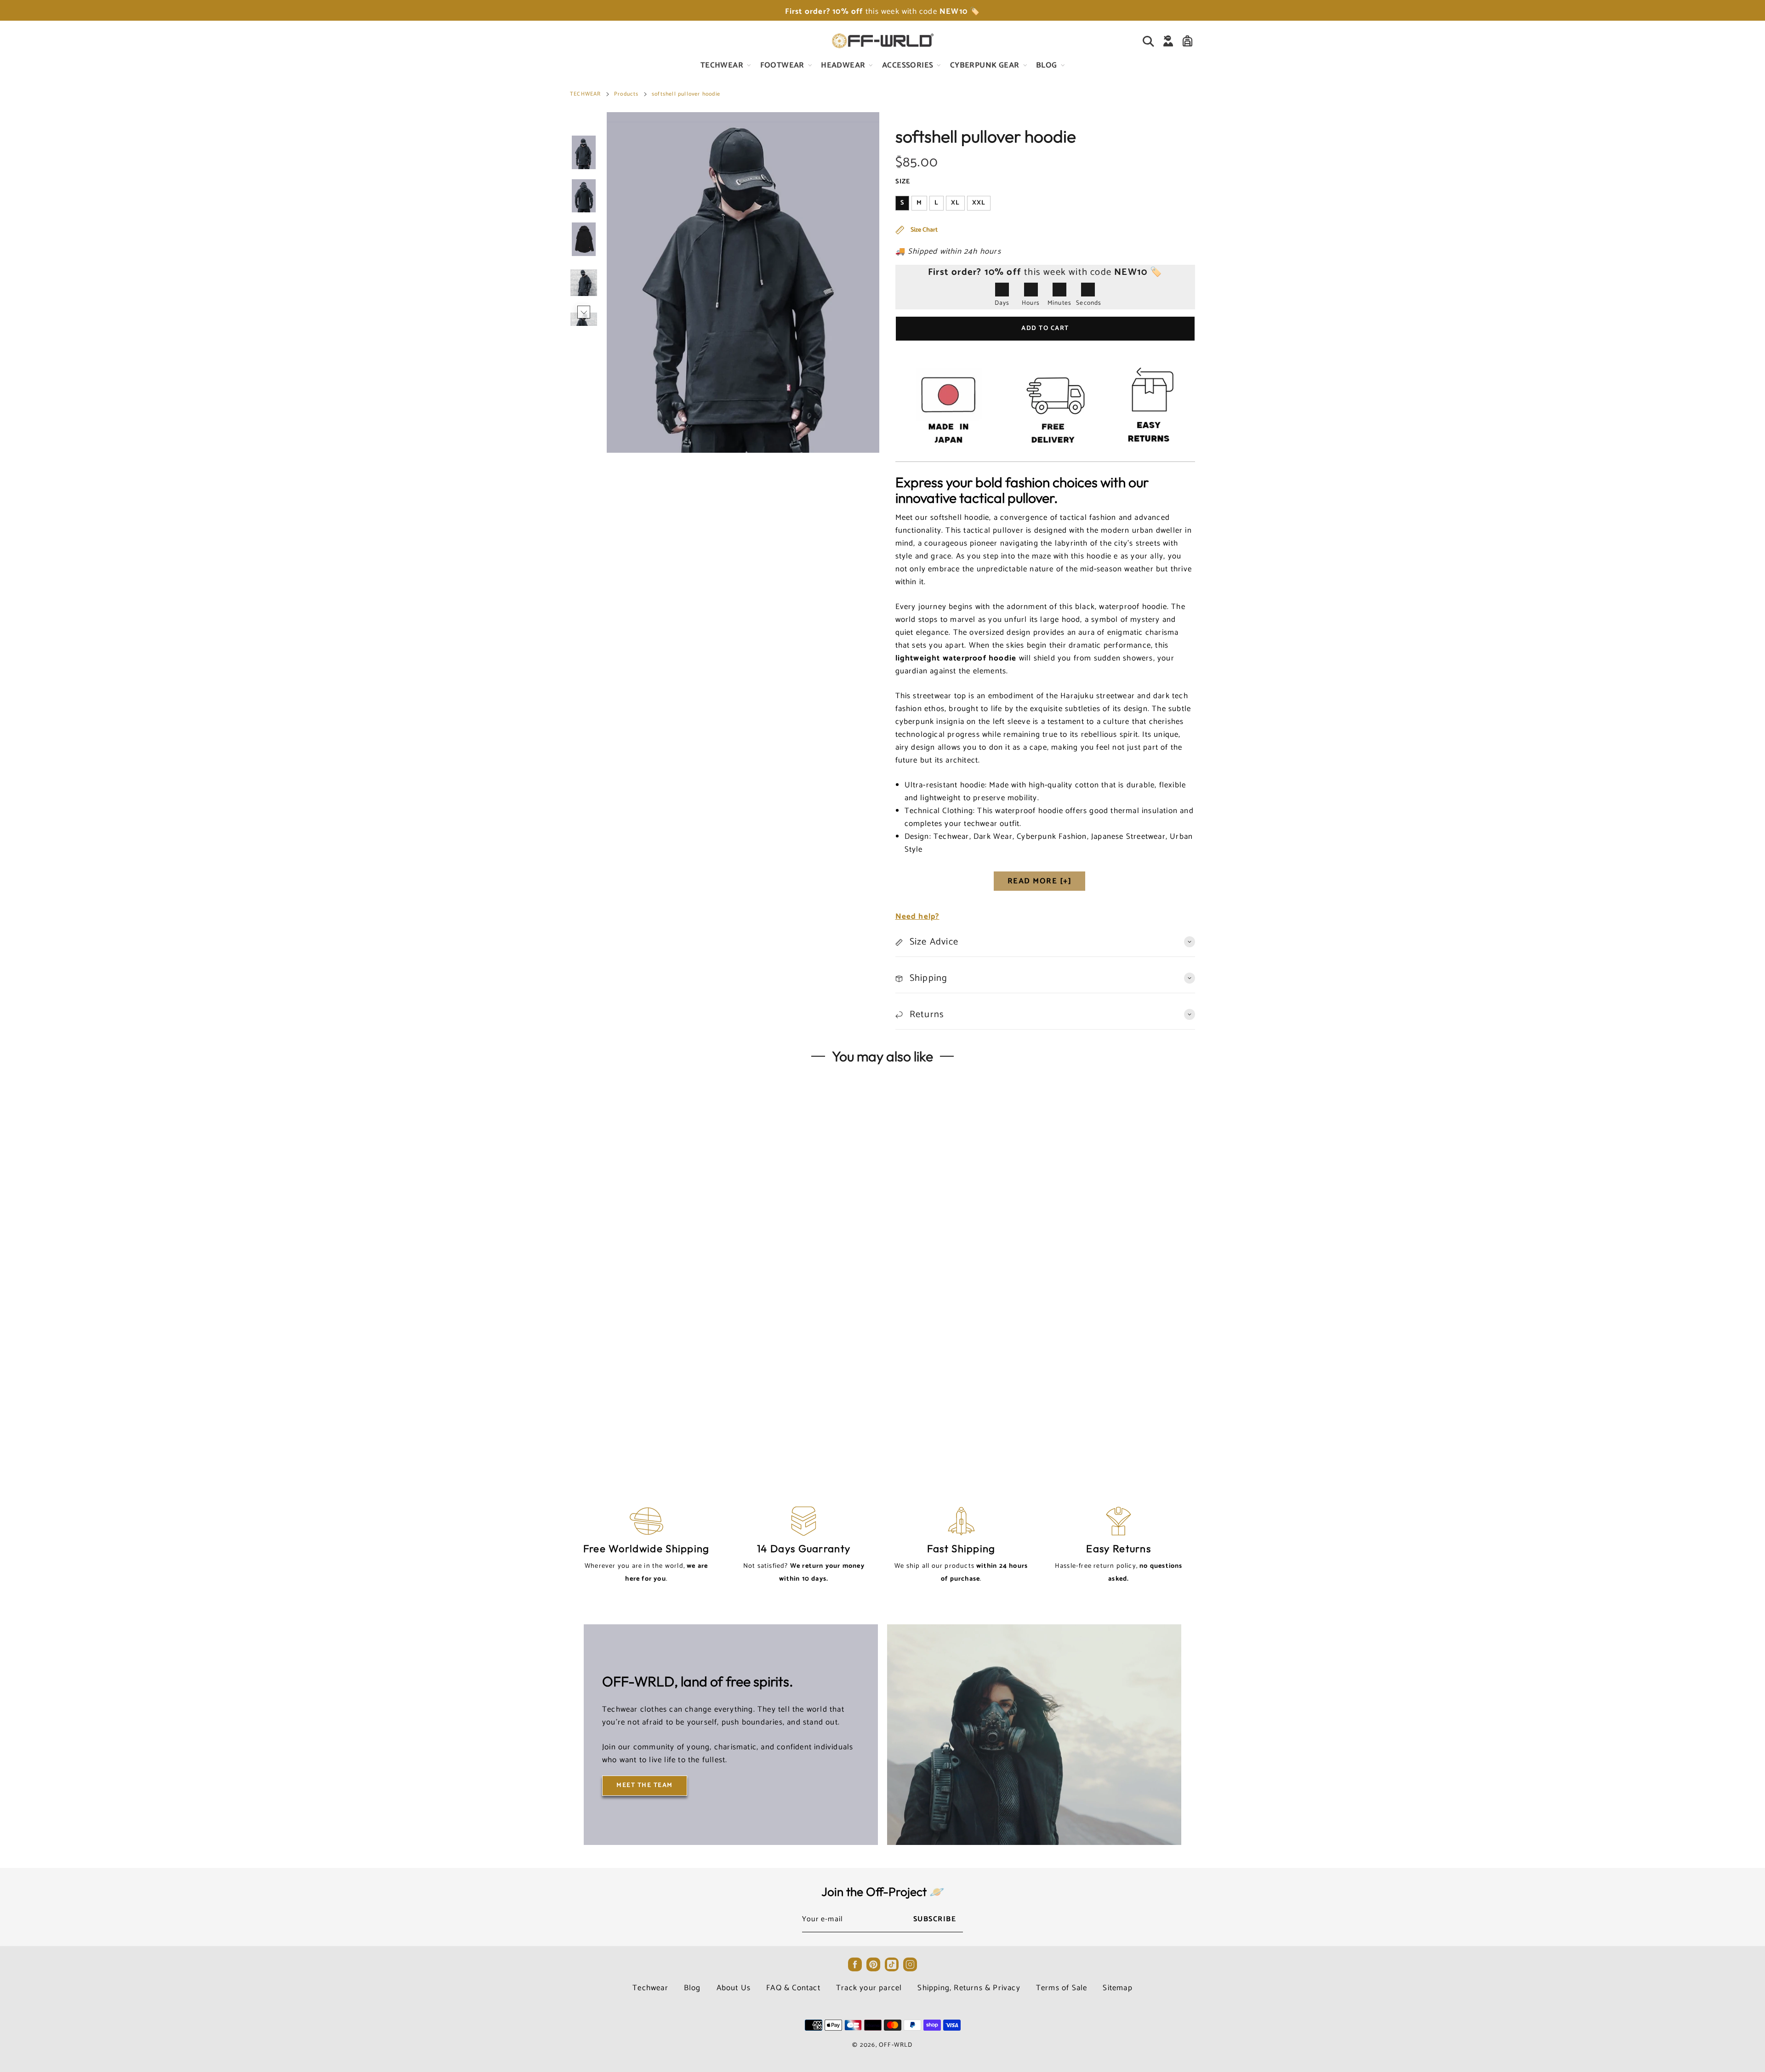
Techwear (650, 1988)
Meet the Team (645, 1785)
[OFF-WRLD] (882, 41)
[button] (584, 126)
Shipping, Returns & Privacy (969, 1988)
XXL (979, 203)
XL (955, 203)
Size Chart (923, 230)
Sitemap (1117, 1988)
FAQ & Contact (793, 1988)
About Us (734, 1988)
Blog (692, 1988)
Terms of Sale (1062, 1988)
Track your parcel (869, 1988)
